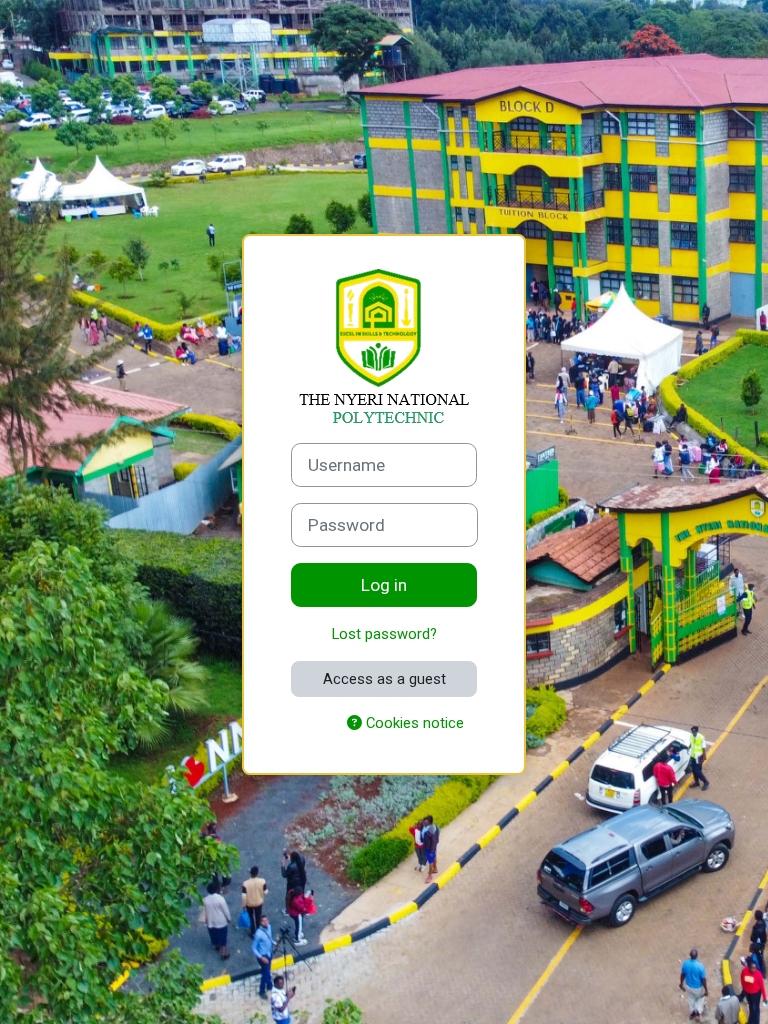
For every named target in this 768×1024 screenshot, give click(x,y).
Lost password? (384, 634)
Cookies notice (413, 723)
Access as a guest (384, 679)
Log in (384, 585)
